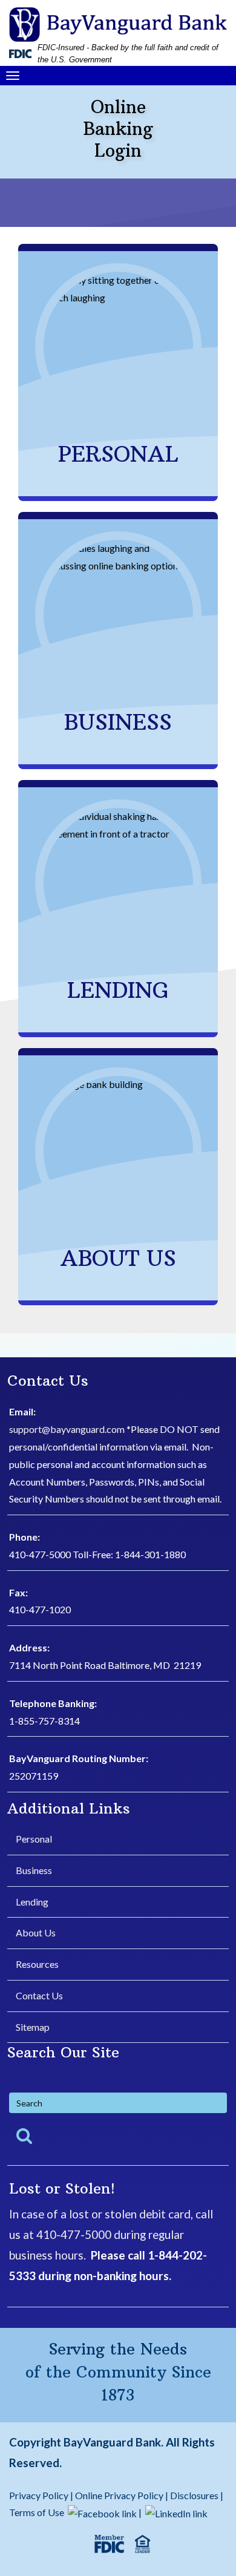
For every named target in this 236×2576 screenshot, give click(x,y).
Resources (37, 1964)
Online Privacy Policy (119, 2495)
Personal (34, 1839)
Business (34, 1870)
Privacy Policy (40, 2495)
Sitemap (33, 2027)
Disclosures (194, 2495)
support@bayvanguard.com (67, 1429)
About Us (36, 1932)
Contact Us (39, 1995)
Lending (32, 1902)
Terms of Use (37, 2512)
